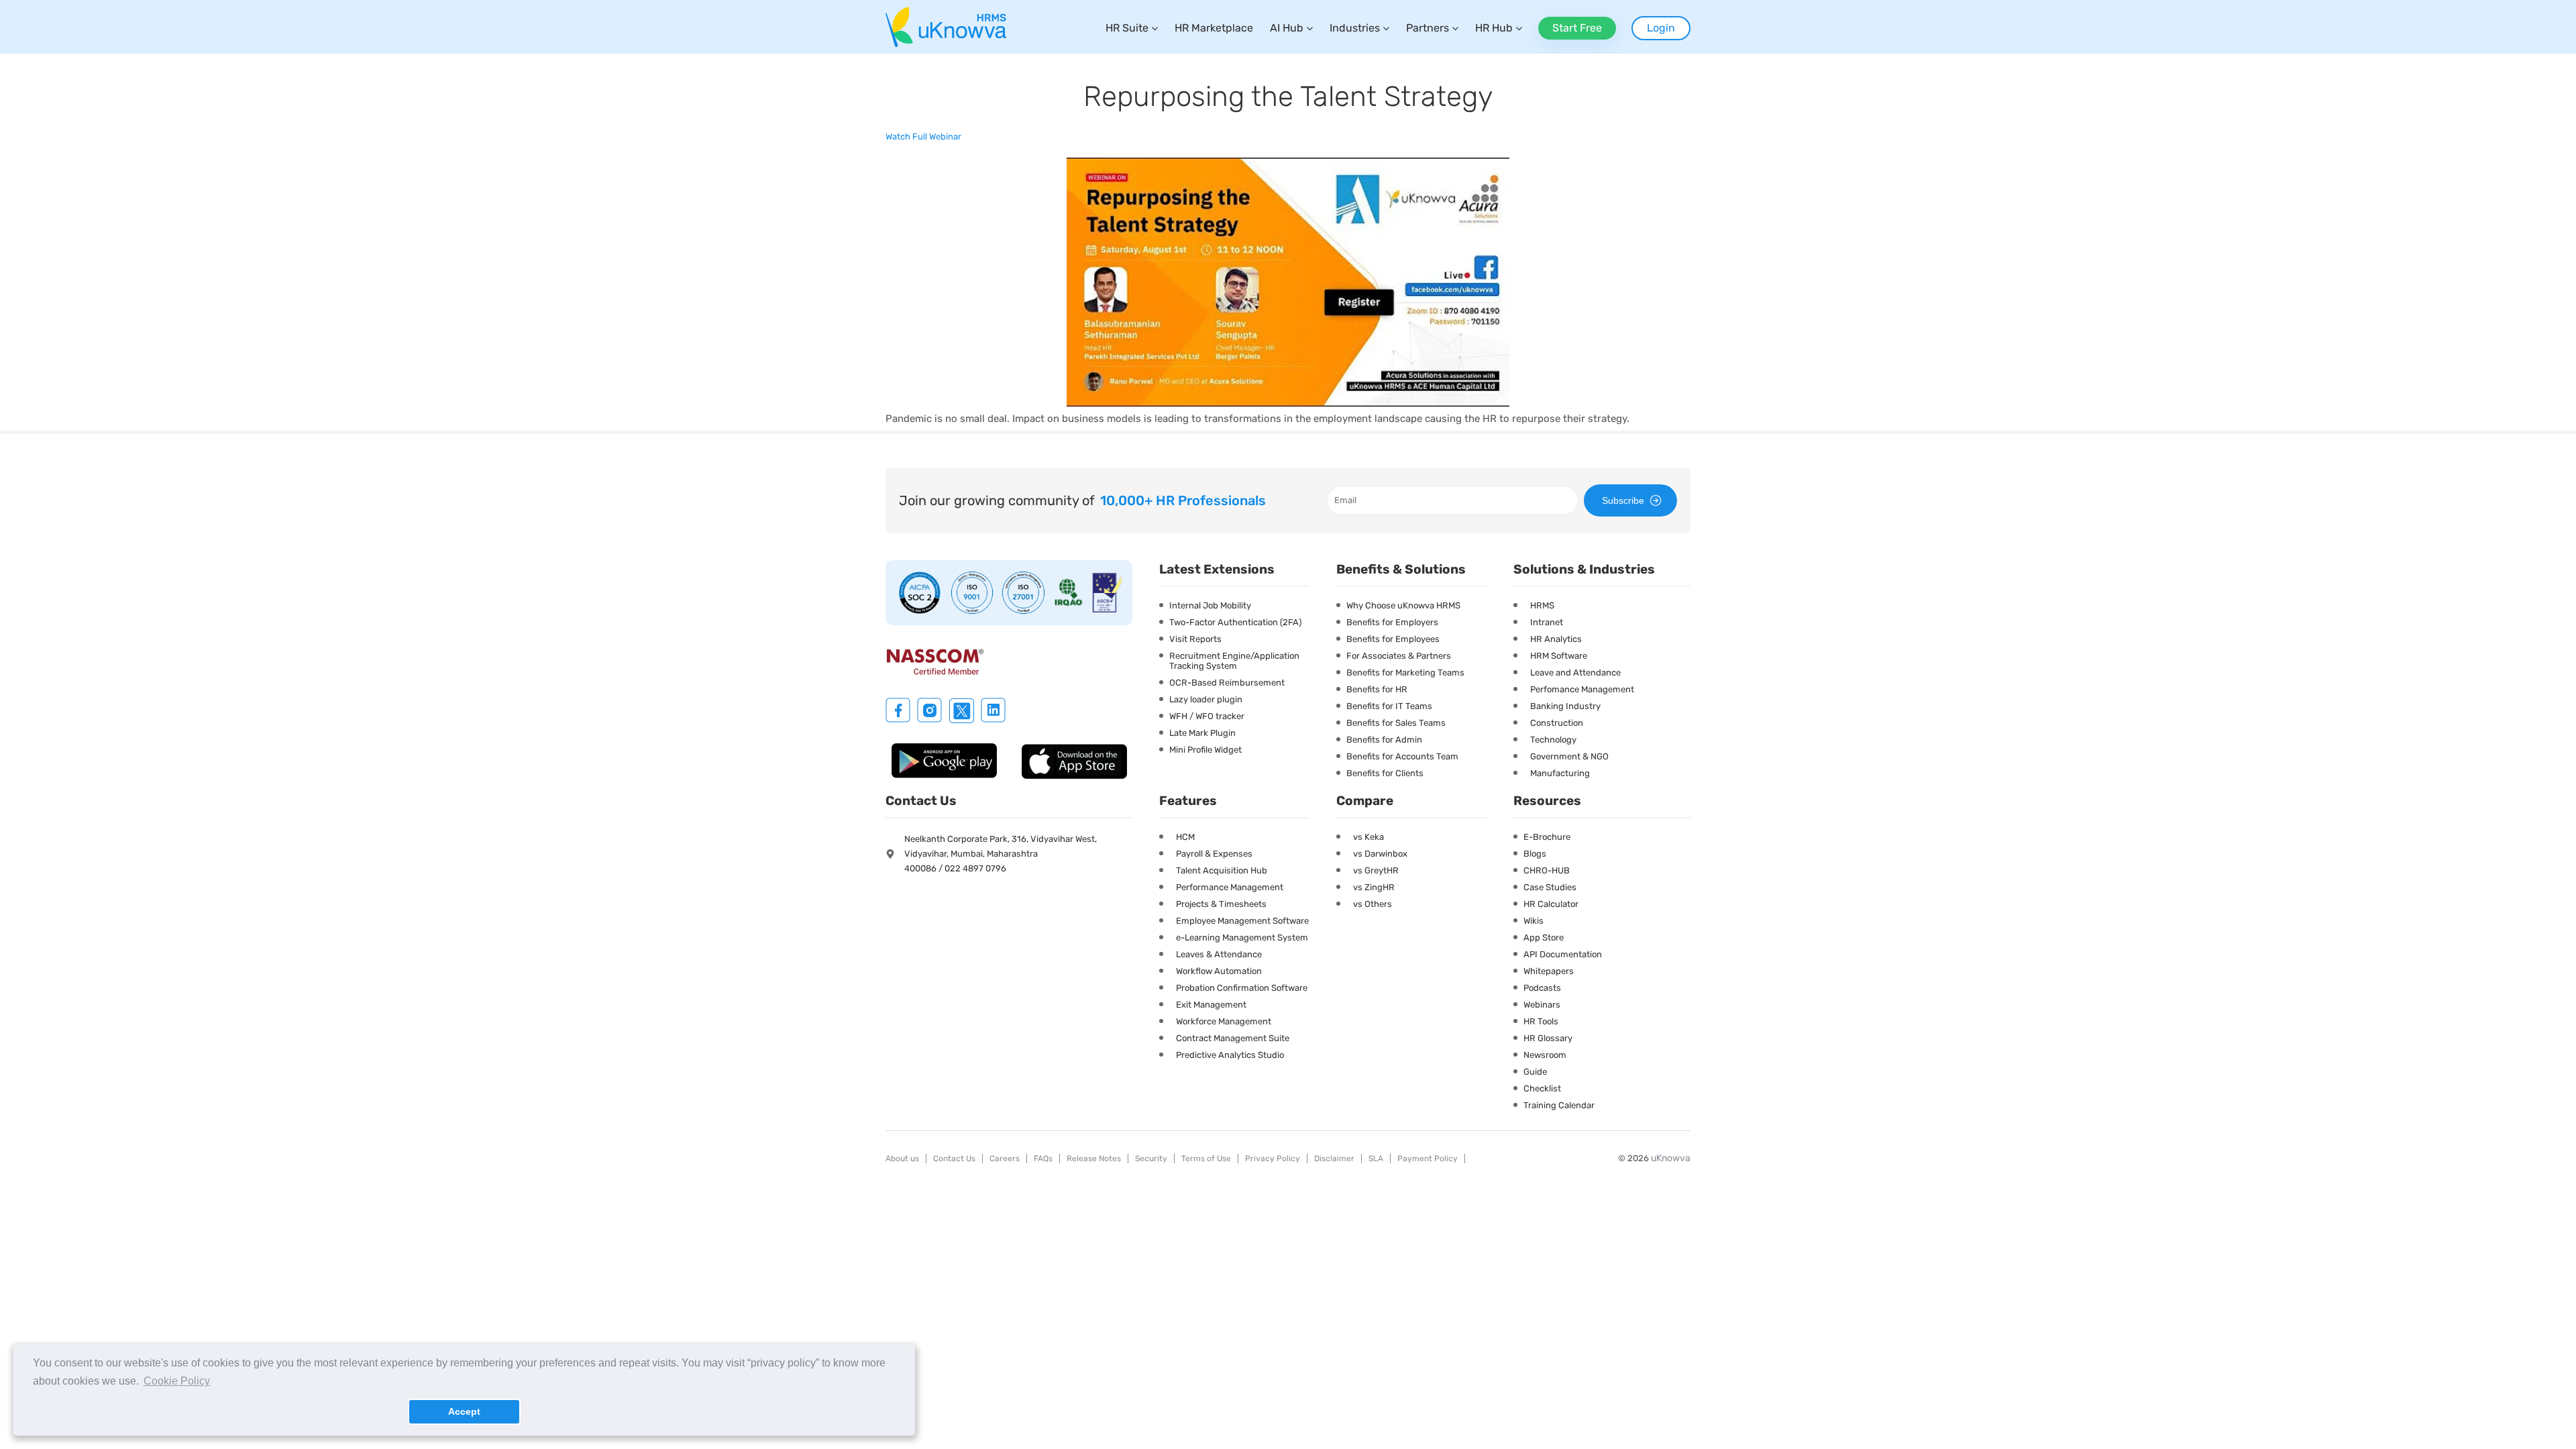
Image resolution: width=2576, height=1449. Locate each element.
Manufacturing (1560, 773)
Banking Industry (1565, 706)
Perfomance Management (1582, 689)
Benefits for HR (1377, 689)
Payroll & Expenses (1214, 854)
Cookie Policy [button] (177, 1381)
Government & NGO (1569, 756)
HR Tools (1541, 1021)
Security (1151, 1159)
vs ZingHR (1374, 887)
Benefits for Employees (1393, 639)
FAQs (1043, 1159)
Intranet (1547, 622)
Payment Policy (1428, 1159)
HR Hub (1494, 28)
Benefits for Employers (1392, 622)
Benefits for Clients (1385, 773)
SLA (1376, 1159)
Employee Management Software (1242, 921)
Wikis (1534, 921)
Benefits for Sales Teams (1396, 723)
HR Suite (1127, 28)
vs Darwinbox (1380, 854)
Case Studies (1550, 887)
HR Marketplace (1214, 28)
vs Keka (1368, 837)
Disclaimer (1334, 1159)
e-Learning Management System (1242, 937)
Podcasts (1542, 988)
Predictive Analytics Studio (1230, 1055)
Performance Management (1230, 887)
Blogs (1535, 854)
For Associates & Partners (1399, 656)
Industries (1355, 28)
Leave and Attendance (1575, 673)
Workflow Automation (1219, 971)
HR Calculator (1551, 904)
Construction (1557, 723)
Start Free (1577, 28)
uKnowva (1671, 1158)
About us (902, 1159)
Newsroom (1545, 1055)
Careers (1005, 1159)
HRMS (1542, 605)
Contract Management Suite (1233, 1038)
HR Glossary (1548, 1038)
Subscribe (1623, 500)
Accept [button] (464, 1411)
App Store (1544, 937)
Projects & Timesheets (1221, 904)
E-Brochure (1547, 837)
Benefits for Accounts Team (1402, 756)
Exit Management (1211, 1005)
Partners (1428, 28)
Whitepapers (1549, 971)
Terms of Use (1206, 1159)
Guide (1535, 1072)
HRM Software (1559, 656)
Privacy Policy (1273, 1159)
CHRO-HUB (1547, 870)
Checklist (1542, 1088)
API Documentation (1563, 954)
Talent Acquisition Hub (1222, 870)
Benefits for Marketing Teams (1405, 673)
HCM (1185, 837)
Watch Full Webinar (923, 137)
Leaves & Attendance (1219, 954)
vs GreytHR (1376, 870)
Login (1661, 28)
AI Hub (1287, 28)
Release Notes (1094, 1159)
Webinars (1542, 1005)
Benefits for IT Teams (1389, 706)
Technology (1553, 740)
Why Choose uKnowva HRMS (1403, 605)
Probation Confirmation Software (1242, 988)
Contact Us (954, 1159)
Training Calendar (1559, 1105)
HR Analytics (1556, 639)
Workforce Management (1224, 1021)
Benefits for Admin (1384, 740)
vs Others (1373, 904)
